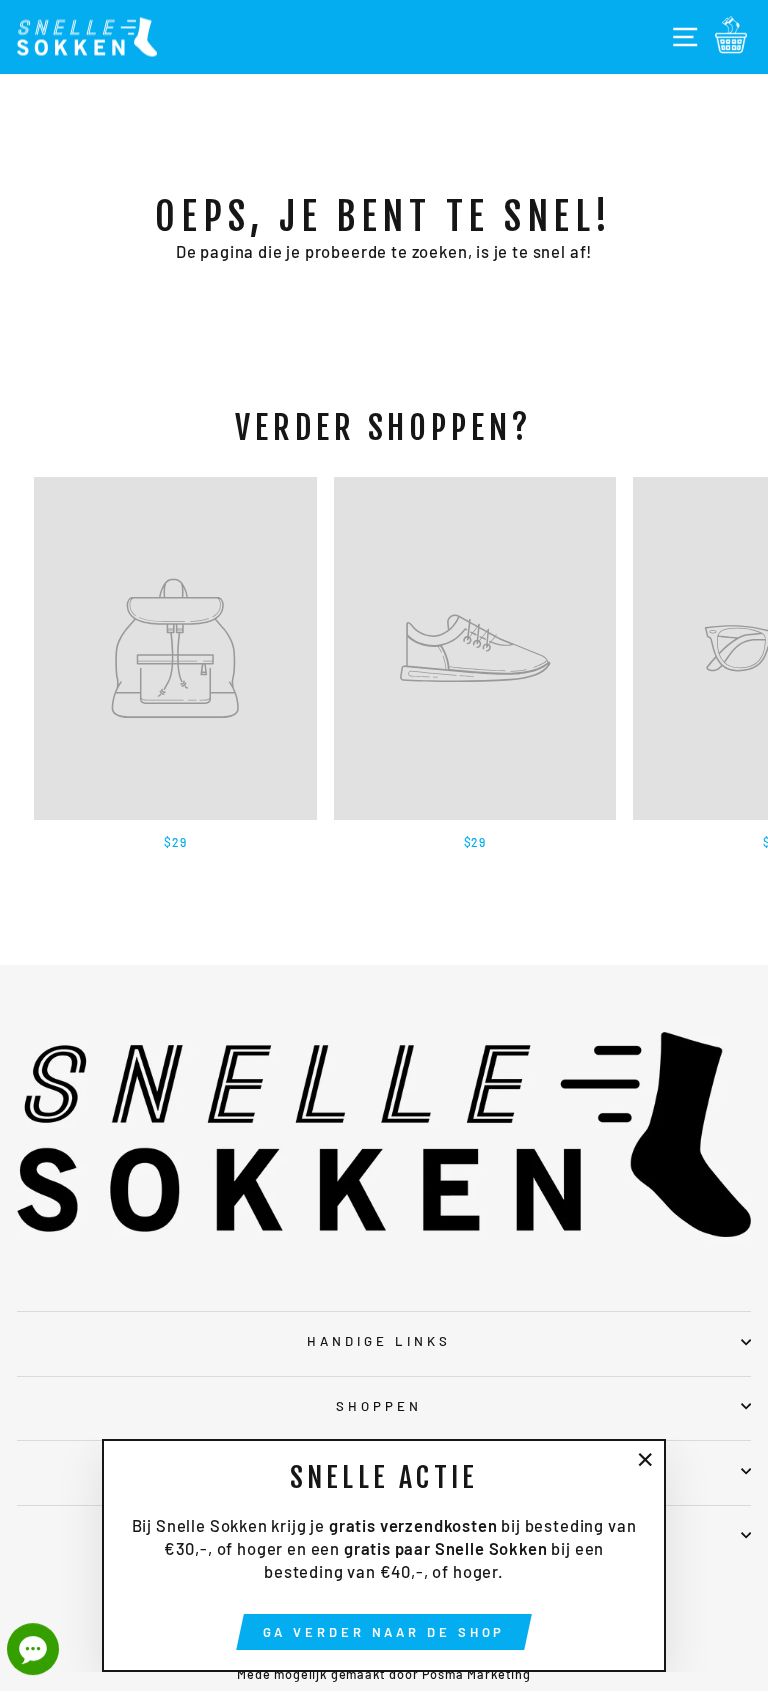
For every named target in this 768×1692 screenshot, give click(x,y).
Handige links (379, 1341)
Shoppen (379, 1406)
